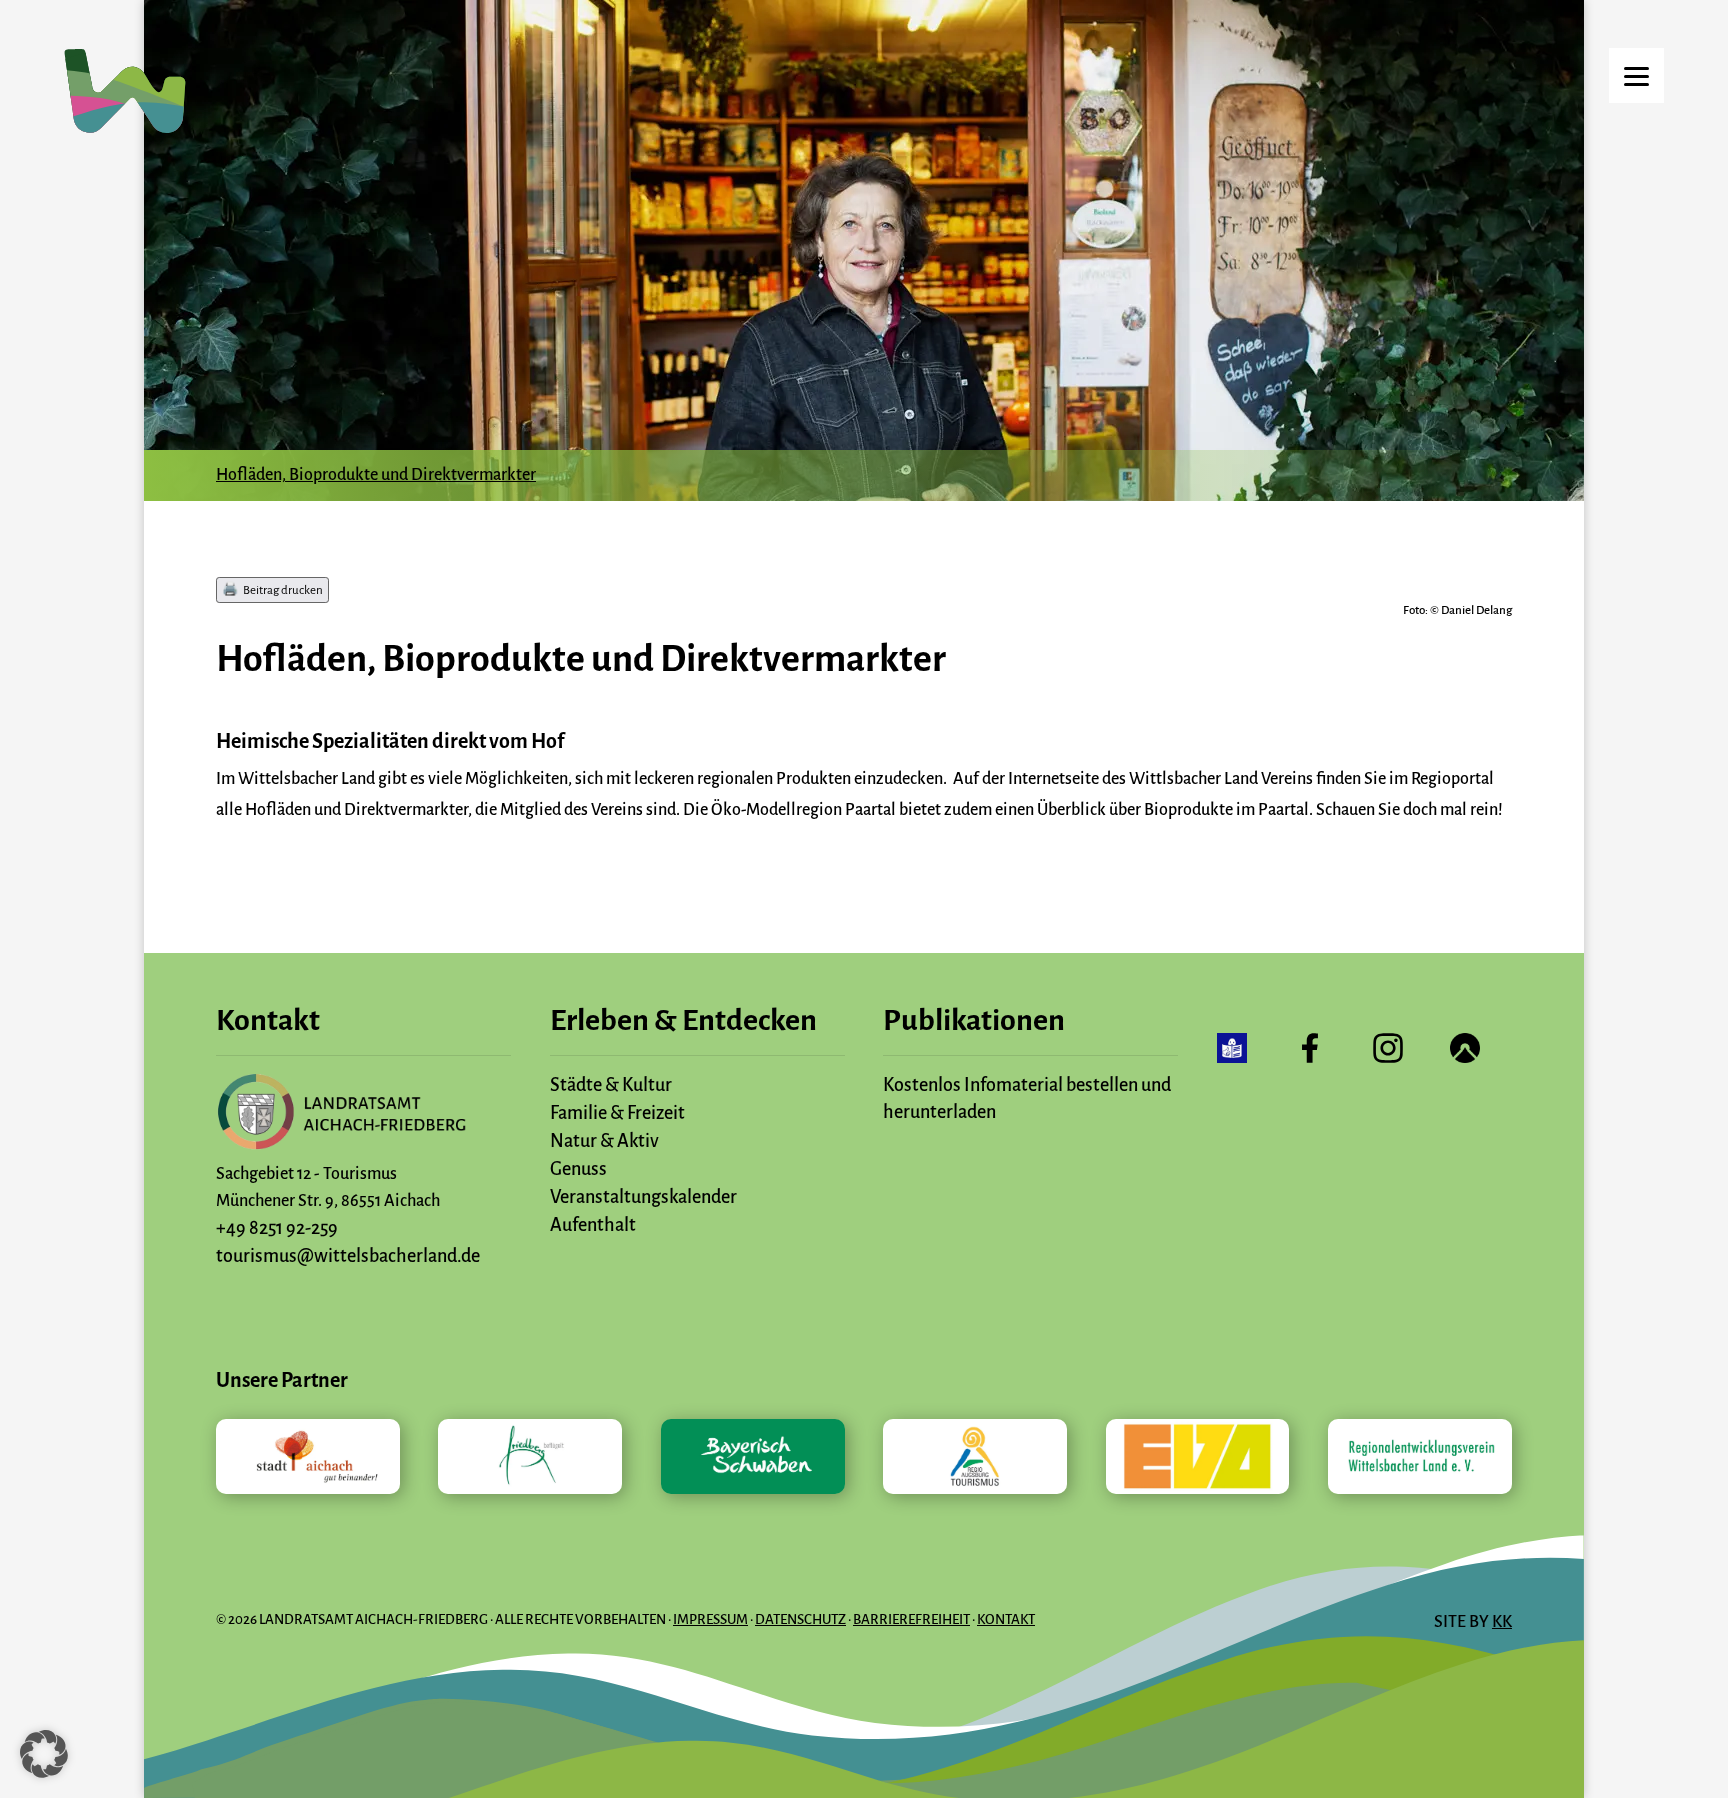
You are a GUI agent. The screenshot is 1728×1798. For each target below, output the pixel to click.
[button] (44, 1754)
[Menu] (1636, 75)
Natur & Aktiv (604, 1141)
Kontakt (1006, 1619)
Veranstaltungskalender (643, 1197)
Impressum (710, 1619)
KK (1502, 1622)
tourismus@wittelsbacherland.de (348, 1256)
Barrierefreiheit (911, 1619)
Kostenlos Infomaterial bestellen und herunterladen (1027, 1098)
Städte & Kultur (611, 1085)
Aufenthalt (593, 1225)
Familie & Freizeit (617, 1113)
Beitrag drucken (283, 589)
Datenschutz (800, 1619)
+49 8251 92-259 (277, 1228)
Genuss (578, 1169)
